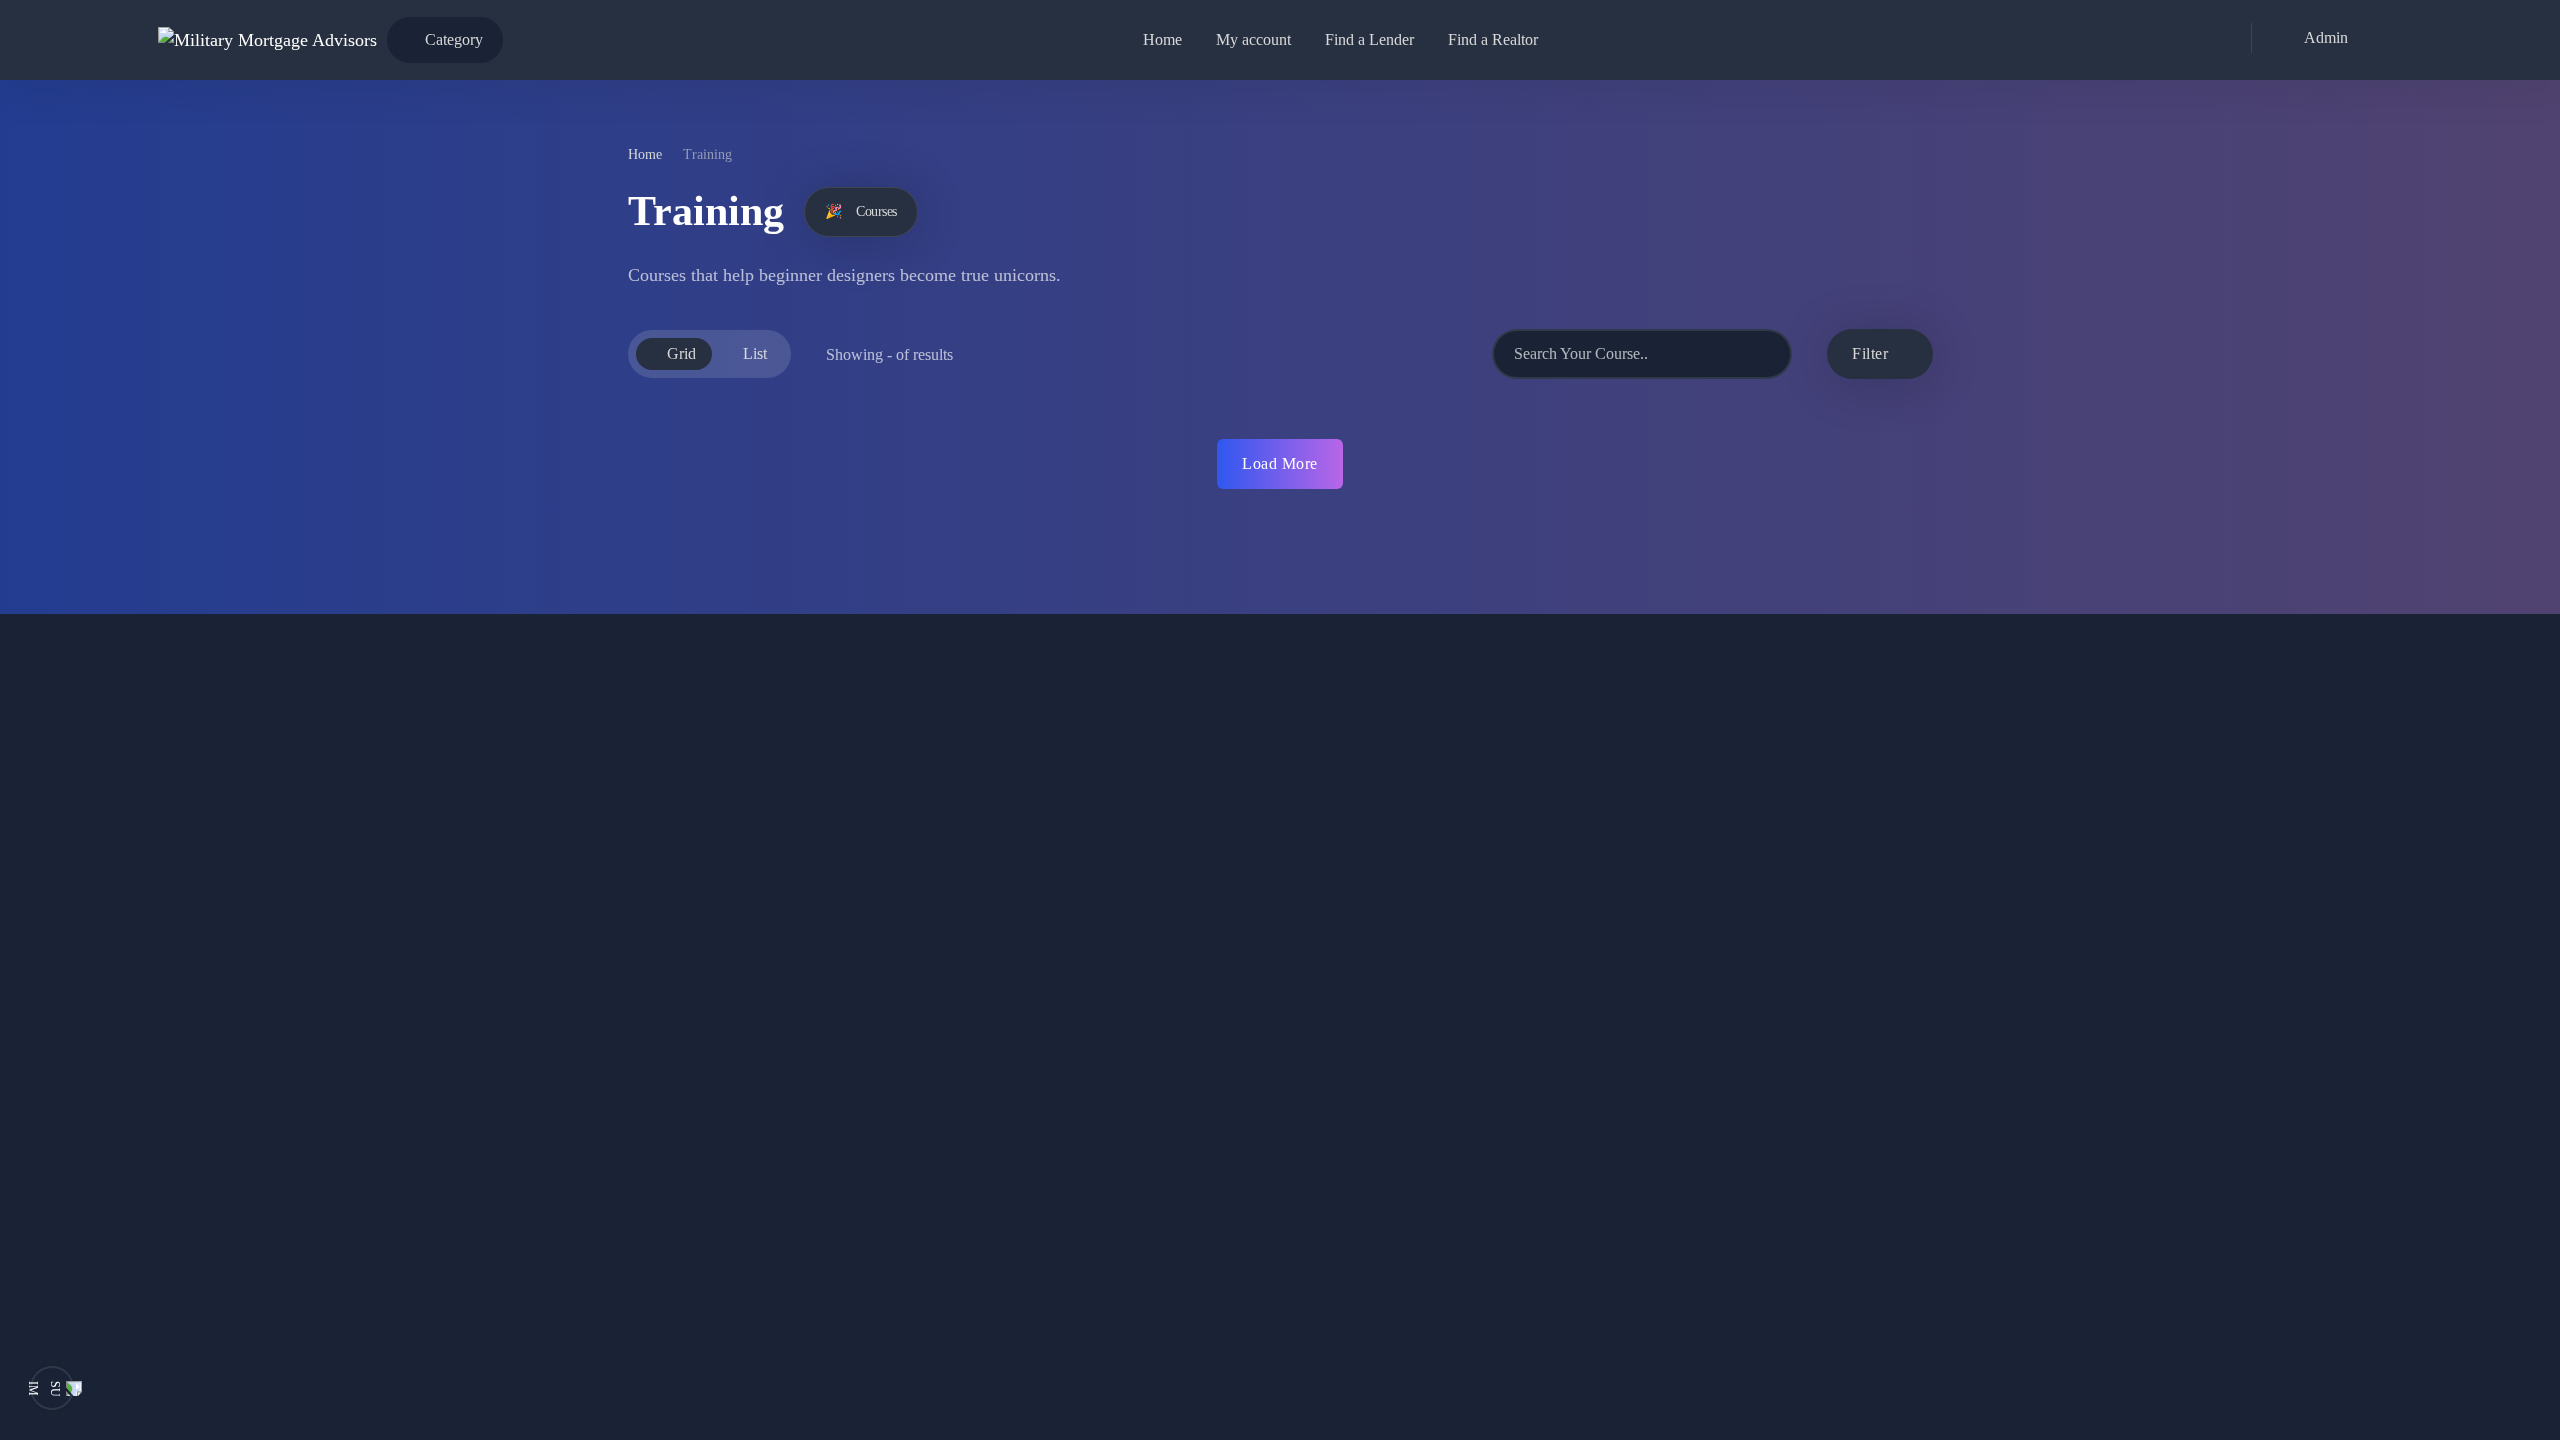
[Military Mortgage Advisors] (267, 40)
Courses (861, 211)
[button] (2315, 38)
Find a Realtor (1493, 39)
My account (1253, 39)
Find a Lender (1369, 39)
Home (1162, 39)
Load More (1280, 463)
